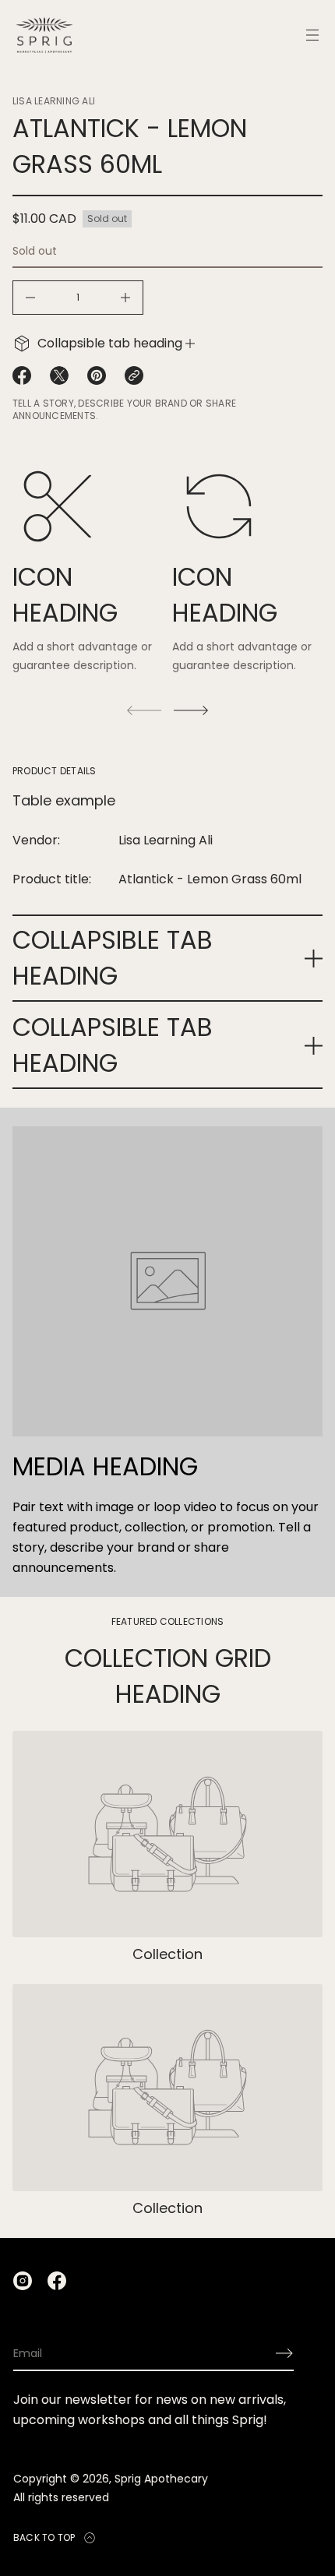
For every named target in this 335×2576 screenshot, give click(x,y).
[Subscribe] (284, 2353)
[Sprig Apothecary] (44, 35)
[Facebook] (57, 2281)
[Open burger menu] (312, 35)
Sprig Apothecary (161, 2479)
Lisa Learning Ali (54, 101)
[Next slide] (191, 710)
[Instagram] (23, 2281)
